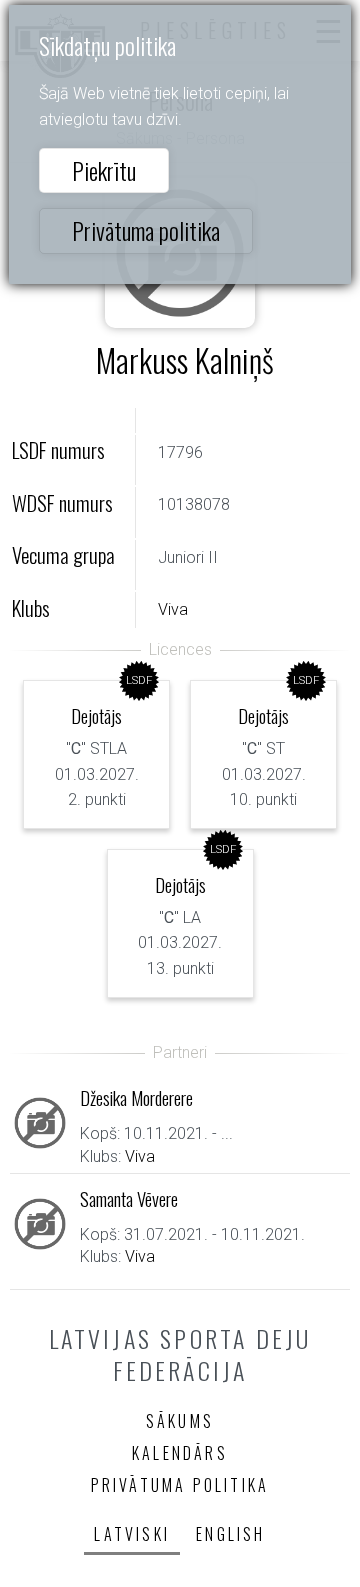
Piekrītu (104, 170)
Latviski (132, 1534)
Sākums (180, 1421)
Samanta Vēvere (129, 1198)
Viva (173, 609)
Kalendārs (180, 1453)
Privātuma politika (146, 230)
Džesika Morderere (136, 1097)
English (230, 1534)
